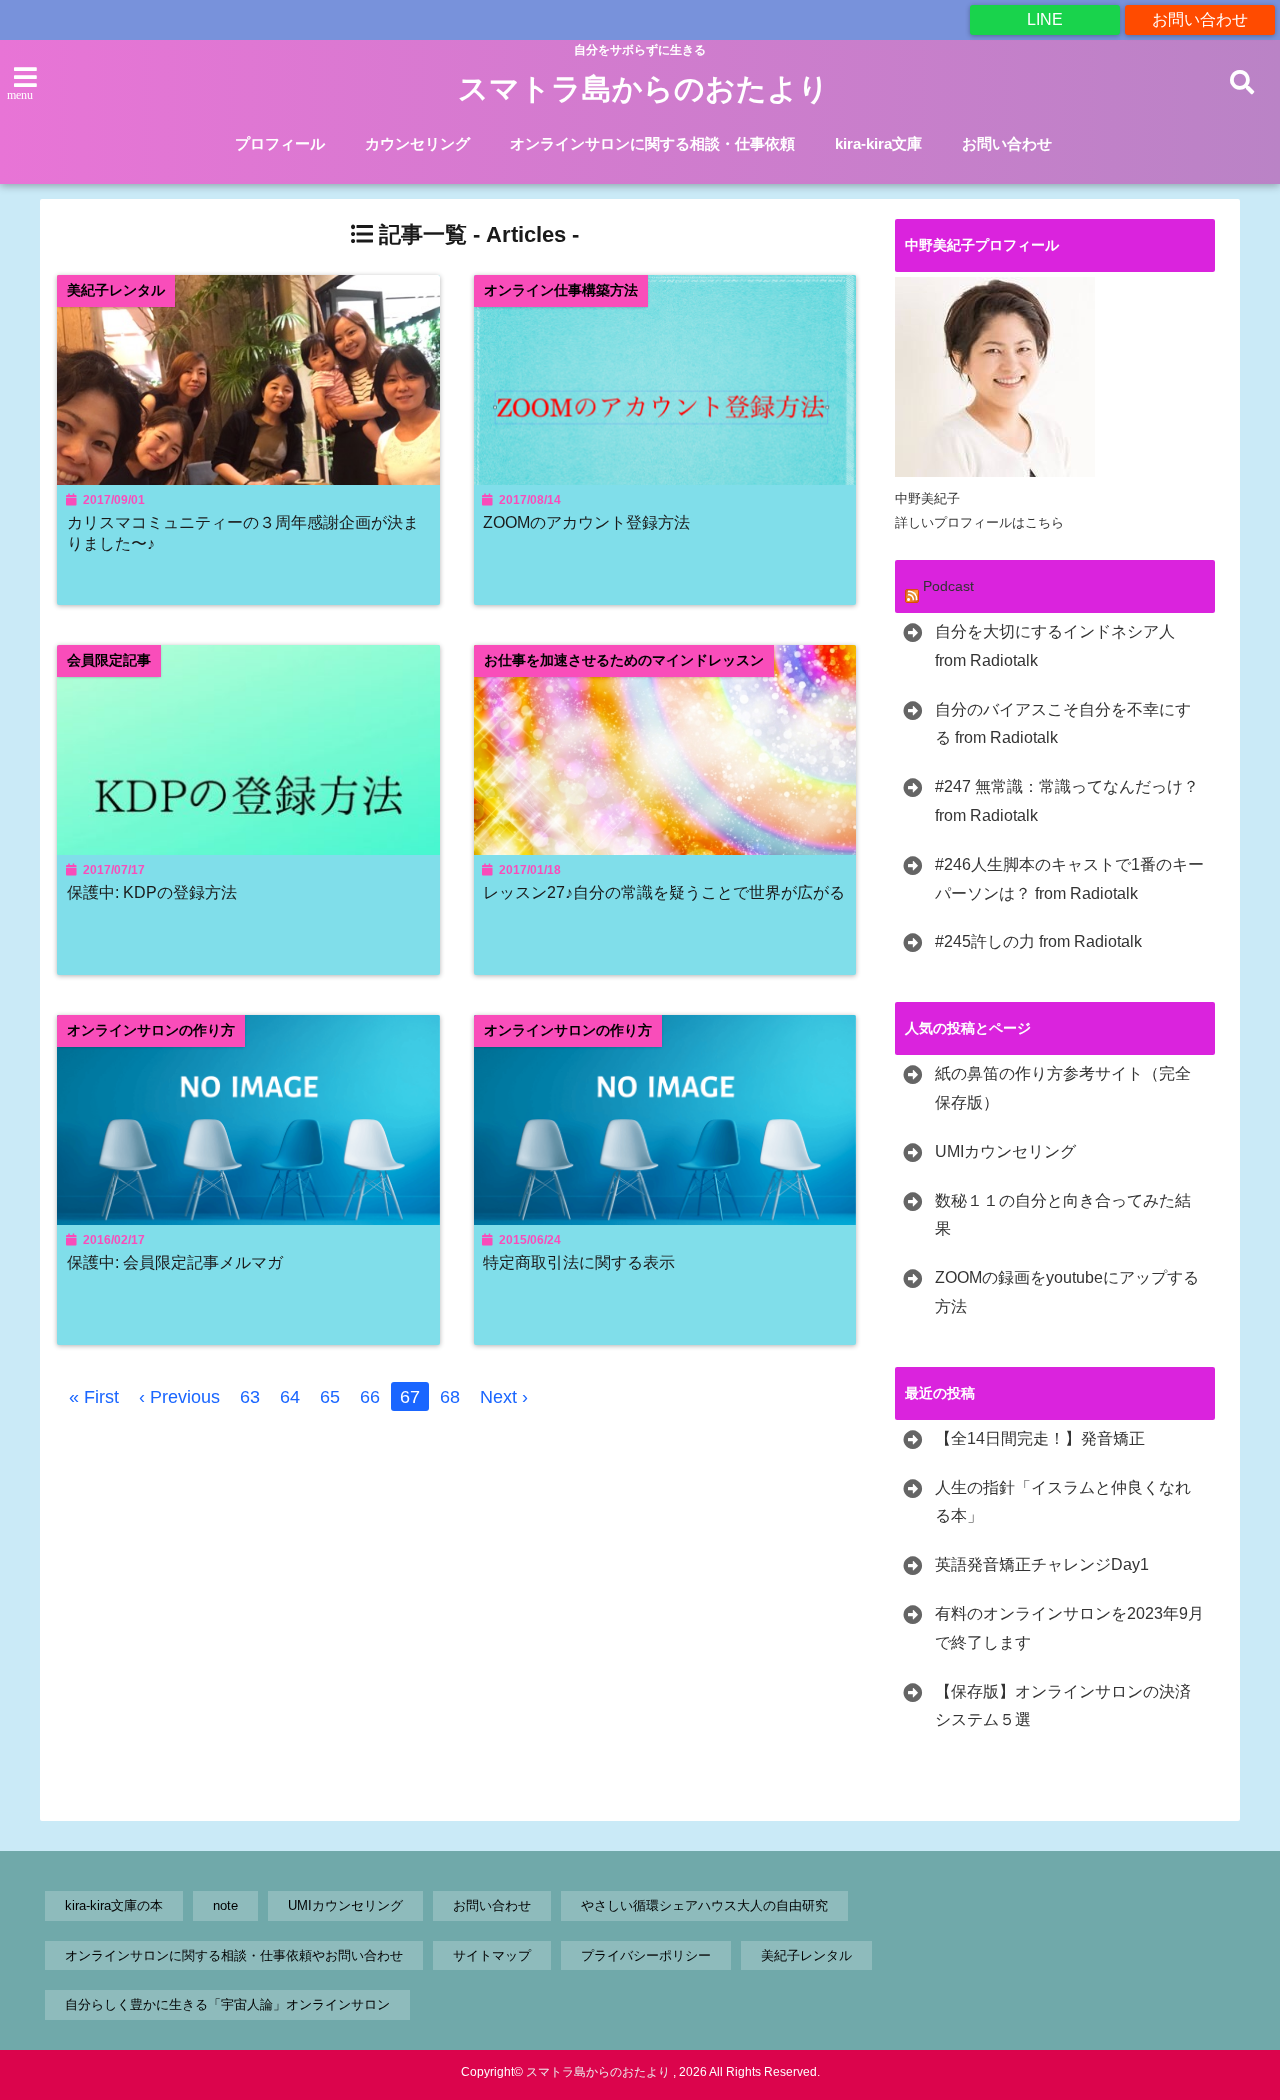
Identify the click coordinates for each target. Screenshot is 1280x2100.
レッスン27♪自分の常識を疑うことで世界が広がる (664, 892)
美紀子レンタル (806, 1955)
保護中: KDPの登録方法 (152, 892)
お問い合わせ (1200, 19)
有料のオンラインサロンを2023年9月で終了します (1069, 1628)
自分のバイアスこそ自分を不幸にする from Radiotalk (1063, 724)
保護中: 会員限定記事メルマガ (175, 1262)
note (225, 1905)
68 (450, 1397)
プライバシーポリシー (646, 1955)
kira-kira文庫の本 (114, 1905)
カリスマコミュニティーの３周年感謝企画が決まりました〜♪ (243, 532)
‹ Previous (179, 1397)
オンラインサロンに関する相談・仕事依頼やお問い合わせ (234, 1955)
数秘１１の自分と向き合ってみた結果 (1063, 1215)
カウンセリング (417, 143)
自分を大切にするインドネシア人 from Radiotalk (1055, 646)
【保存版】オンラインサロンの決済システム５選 (1063, 1706)
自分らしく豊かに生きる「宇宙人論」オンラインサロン (227, 2004)
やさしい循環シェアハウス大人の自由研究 (704, 1905)
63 (250, 1397)
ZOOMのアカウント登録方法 (586, 522)
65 (330, 1397)
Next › (504, 1397)
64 (290, 1397)
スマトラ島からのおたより (643, 88)
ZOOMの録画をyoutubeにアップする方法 (1067, 1292)
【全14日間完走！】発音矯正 (1040, 1438)
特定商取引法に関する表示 (579, 1262)
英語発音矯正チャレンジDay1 (1042, 1564)
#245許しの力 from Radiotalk (1038, 941)
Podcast (948, 586)
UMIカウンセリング (1005, 1151)
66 (370, 1397)
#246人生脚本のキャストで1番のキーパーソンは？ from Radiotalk (1069, 879)
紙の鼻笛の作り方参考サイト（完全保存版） (1063, 1088)
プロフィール (280, 143)
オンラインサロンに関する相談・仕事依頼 (652, 143)
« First (94, 1397)
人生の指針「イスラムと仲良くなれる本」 (1063, 1502)
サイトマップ (492, 1955)
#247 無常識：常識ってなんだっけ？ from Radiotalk (1067, 801)
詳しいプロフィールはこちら (979, 522)
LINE (1045, 19)
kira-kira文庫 (878, 143)
